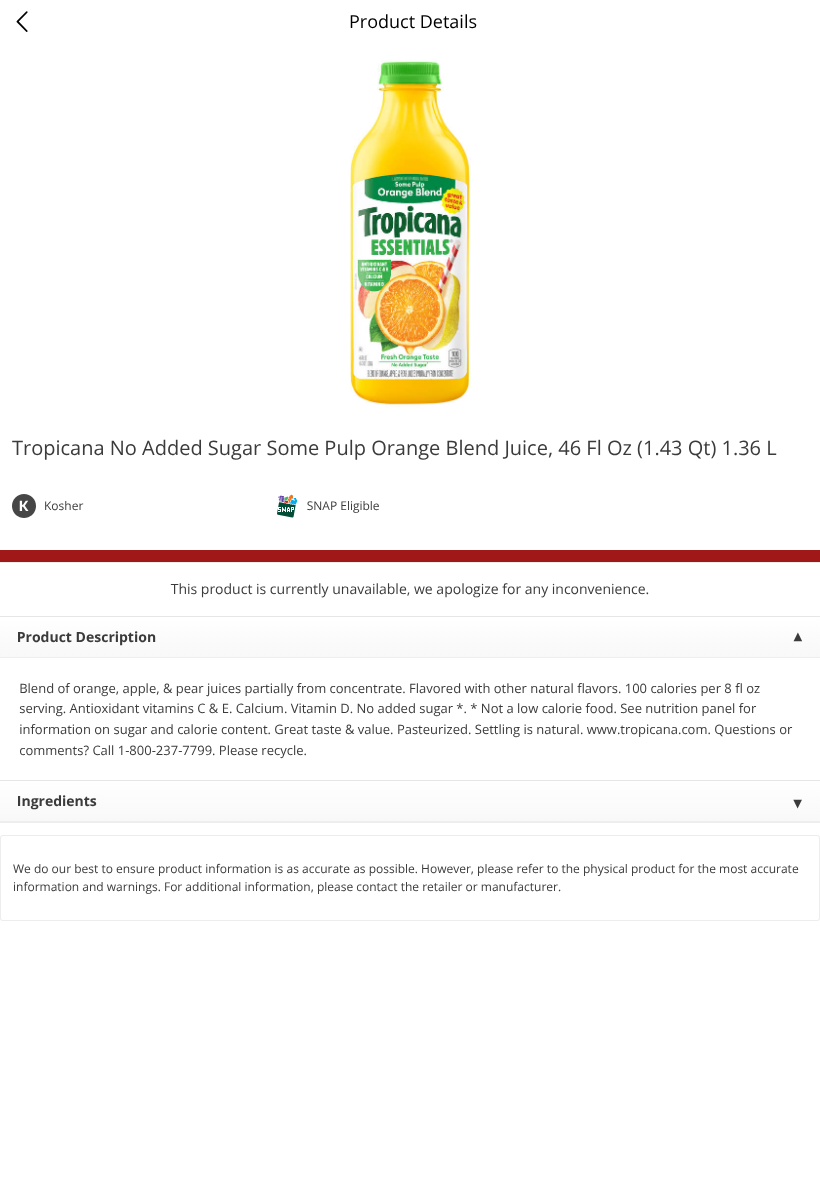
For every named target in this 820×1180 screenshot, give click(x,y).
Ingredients (57, 801)
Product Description (86, 637)
